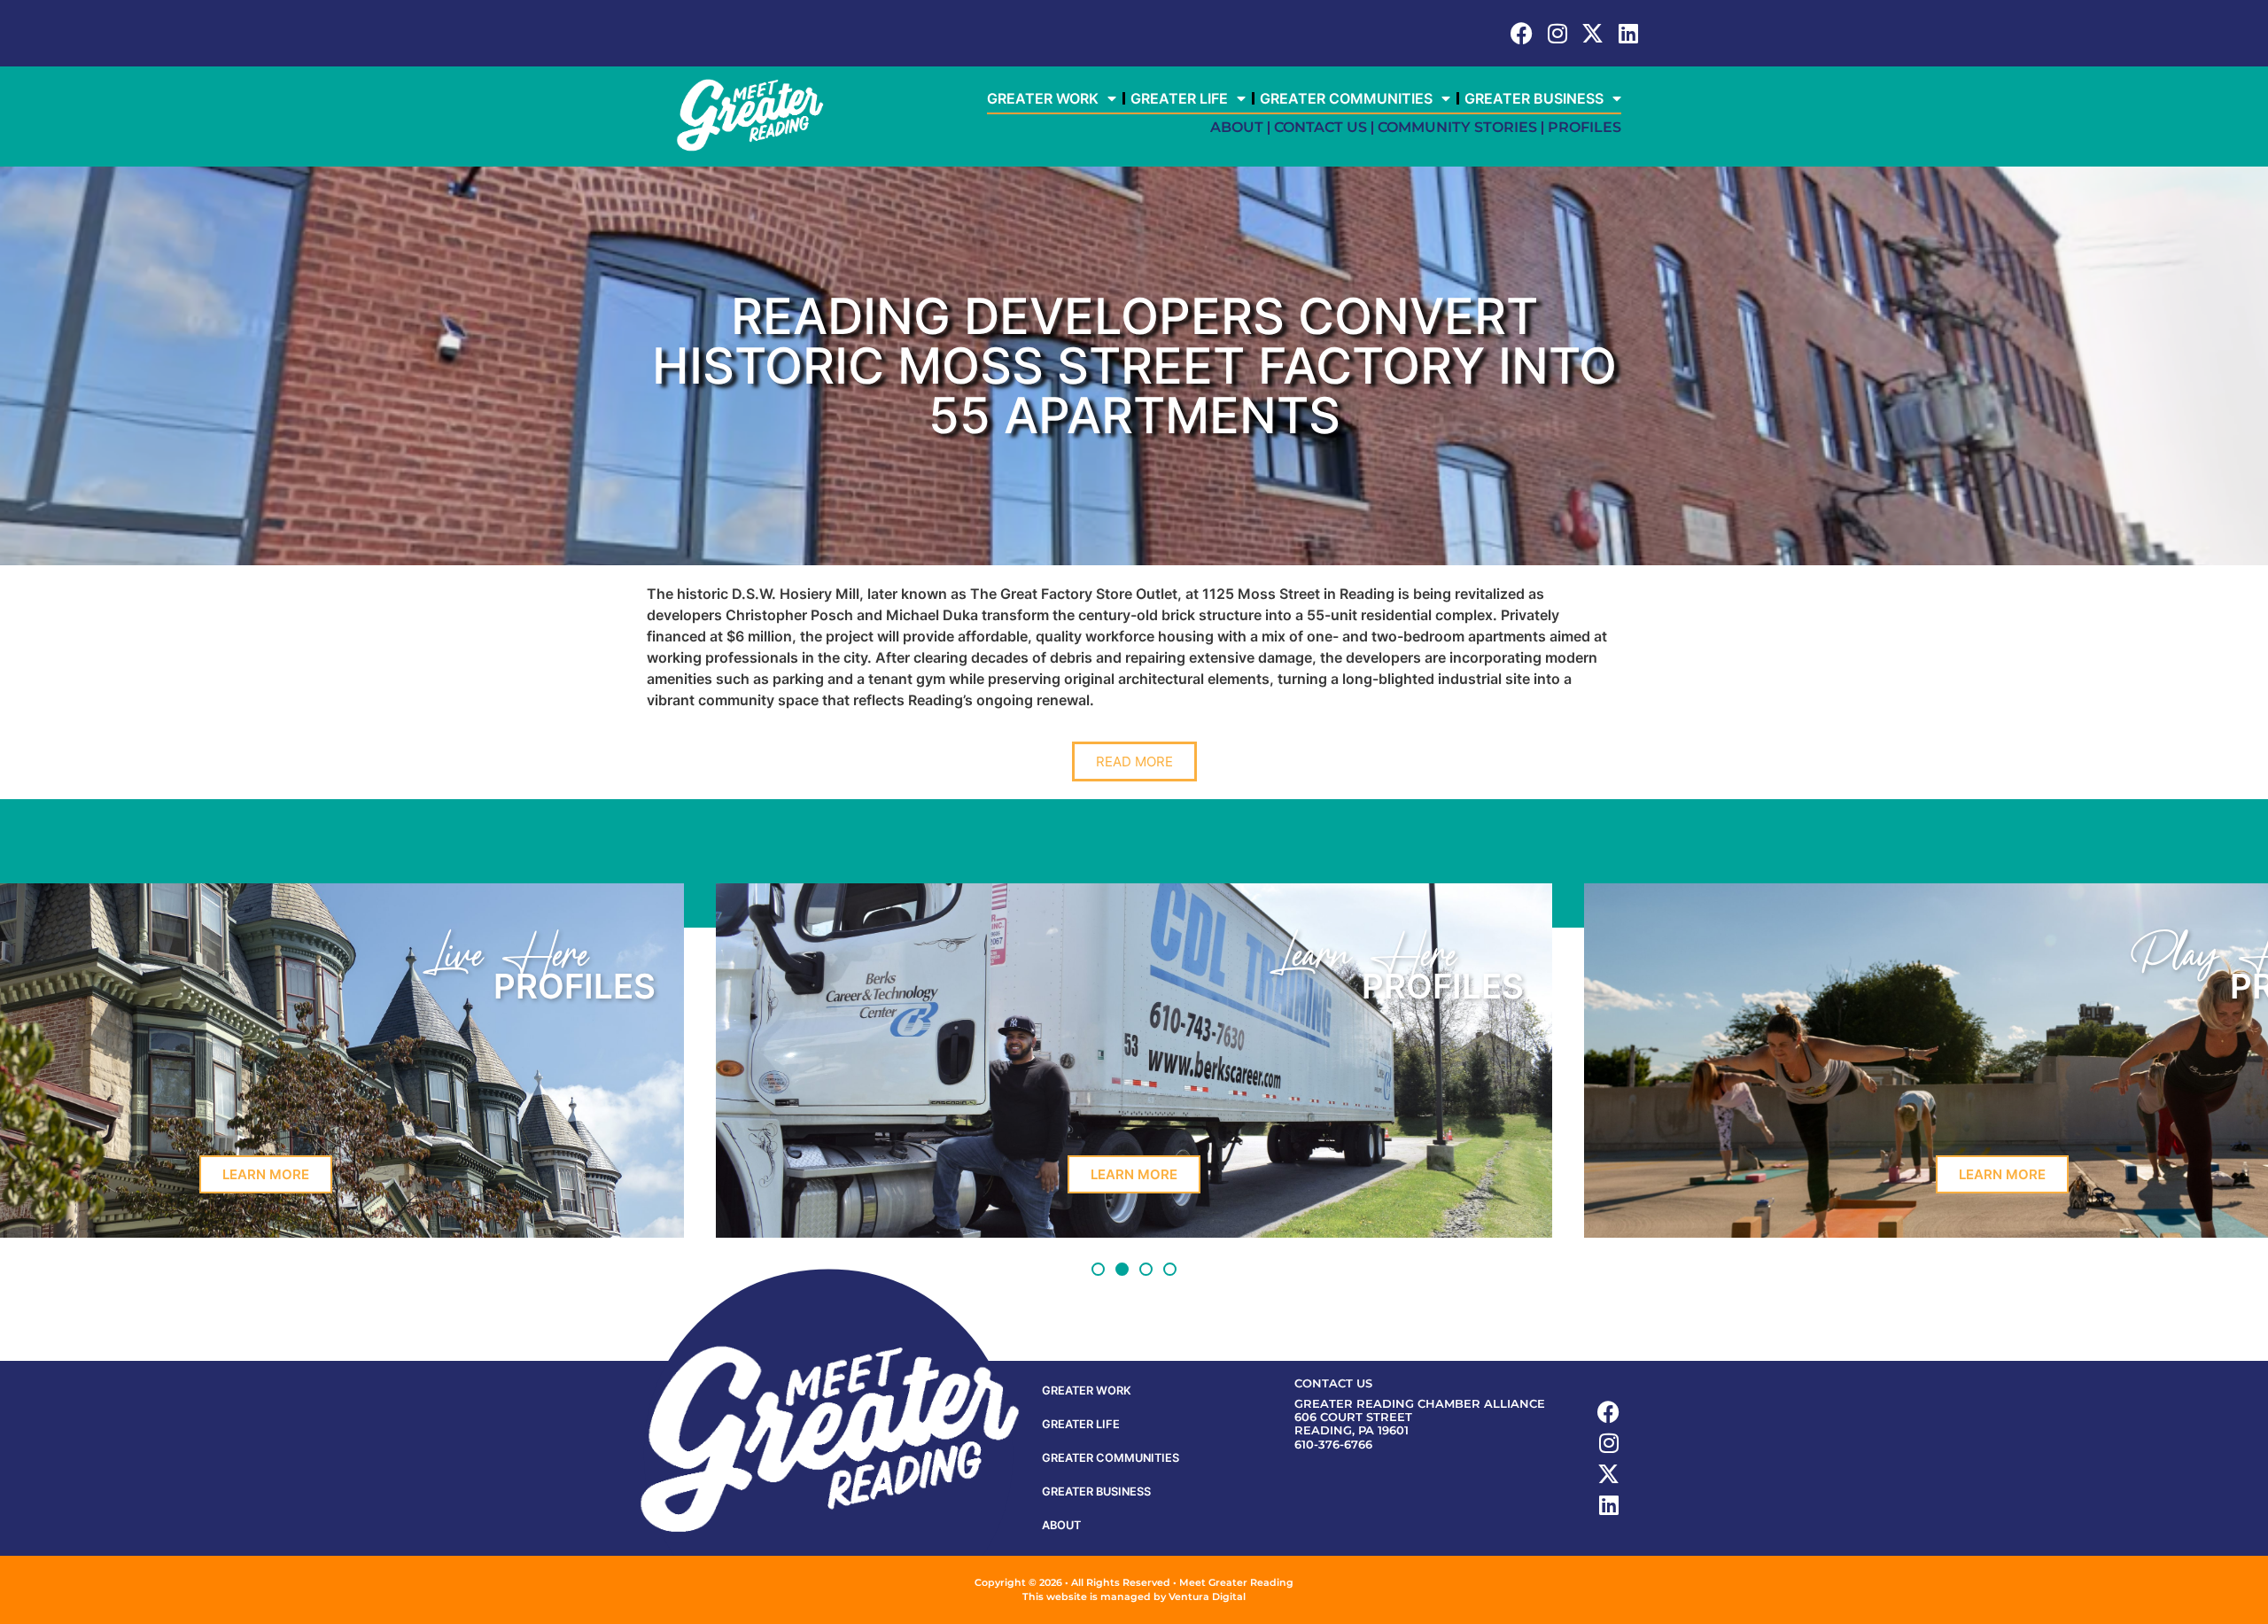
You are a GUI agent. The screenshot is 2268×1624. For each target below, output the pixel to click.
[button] (1098, 1269)
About (1237, 127)
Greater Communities (1346, 98)
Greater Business (1534, 98)
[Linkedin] (1628, 33)
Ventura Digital (1207, 1597)
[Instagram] (1557, 33)
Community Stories (1457, 127)
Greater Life (1179, 98)
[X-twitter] (1592, 33)
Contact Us (1320, 127)
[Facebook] (1522, 33)
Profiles (1584, 127)
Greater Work (1043, 98)
